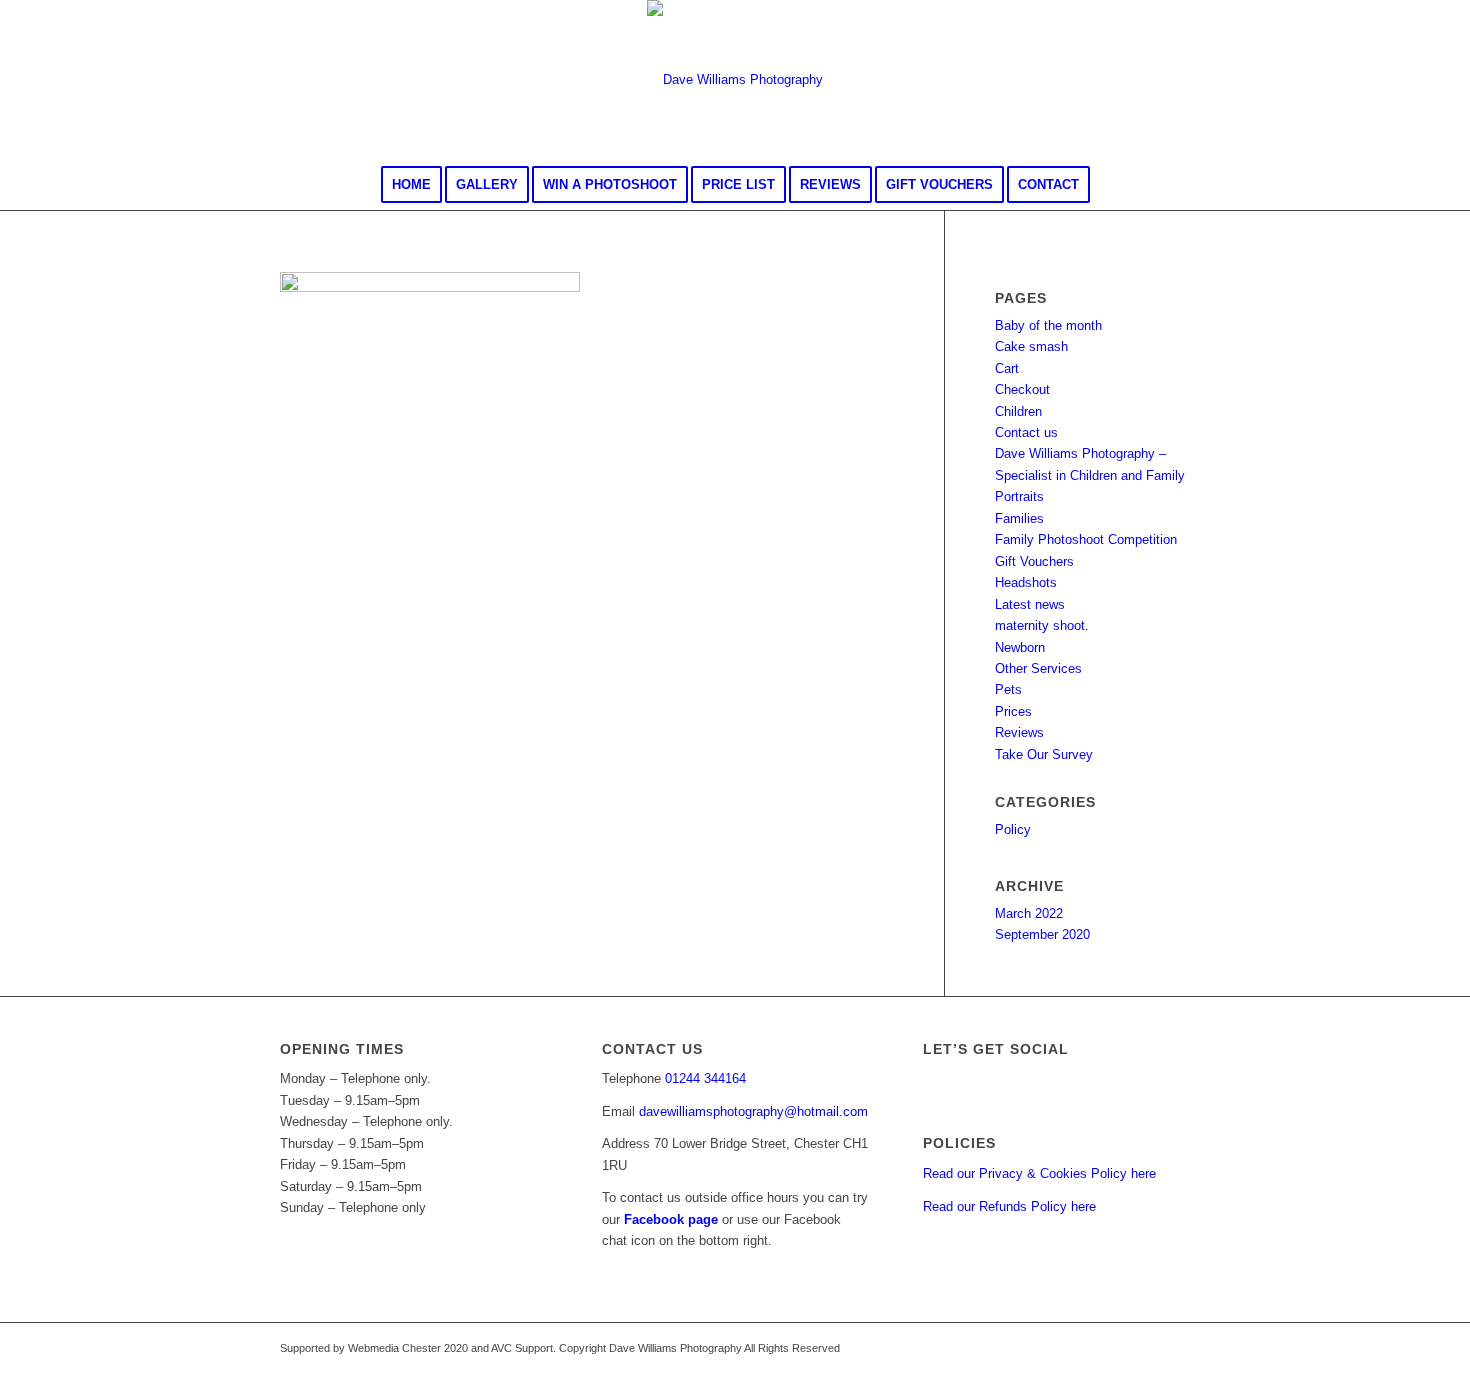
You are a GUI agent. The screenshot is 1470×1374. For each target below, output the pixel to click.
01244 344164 (705, 1078)
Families (1019, 518)
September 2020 (1042, 934)
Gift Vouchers (1034, 561)
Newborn (1020, 647)
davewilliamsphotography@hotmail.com (753, 1111)
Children (1018, 411)
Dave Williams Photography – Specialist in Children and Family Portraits (1090, 475)
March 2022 (1029, 913)
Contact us (1026, 432)
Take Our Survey (1044, 754)
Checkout (1022, 389)
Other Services (1038, 668)
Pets (1008, 689)
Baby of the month (1048, 325)
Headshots (1026, 582)
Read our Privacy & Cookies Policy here (1039, 1173)
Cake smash (1031, 346)
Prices (1013, 711)
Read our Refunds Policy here (1009, 1206)
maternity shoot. (1042, 625)
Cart (1007, 368)
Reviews (1019, 732)
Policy (1013, 829)
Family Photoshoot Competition (1086, 539)
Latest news (1030, 604)
